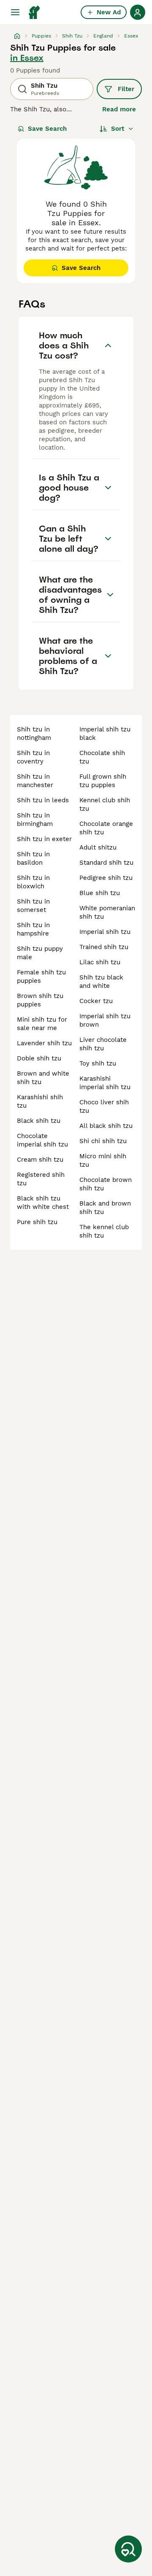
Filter (126, 89)
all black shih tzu (106, 1126)
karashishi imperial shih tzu (105, 1083)
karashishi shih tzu (40, 1101)
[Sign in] (138, 12)
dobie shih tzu (39, 1058)
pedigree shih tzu (106, 878)
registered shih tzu (41, 1179)
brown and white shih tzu (43, 1078)
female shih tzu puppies (41, 976)
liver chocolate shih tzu (103, 1044)
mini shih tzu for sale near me (42, 1024)
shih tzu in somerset (33, 906)
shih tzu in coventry (33, 757)
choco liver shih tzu (104, 1106)
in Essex (27, 58)
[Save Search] (128, 2549)
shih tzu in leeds (43, 800)
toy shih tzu (98, 1063)
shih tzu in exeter (44, 839)
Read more (119, 109)
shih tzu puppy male (40, 953)
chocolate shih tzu (102, 757)
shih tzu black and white (101, 982)
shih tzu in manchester (35, 781)
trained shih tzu (104, 947)
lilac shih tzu (100, 962)
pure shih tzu (37, 1222)
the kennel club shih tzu (104, 1231)
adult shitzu (98, 847)
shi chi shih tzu (103, 1141)
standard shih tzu (106, 863)
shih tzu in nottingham (34, 734)
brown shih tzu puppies (40, 1000)
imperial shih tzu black (105, 734)
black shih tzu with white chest (43, 1203)
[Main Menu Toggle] (15, 12)
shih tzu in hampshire (33, 929)
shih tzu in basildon (33, 858)
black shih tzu (39, 1121)
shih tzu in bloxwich (33, 882)
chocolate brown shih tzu (106, 1184)
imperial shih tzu (105, 932)
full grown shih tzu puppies (103, 781)
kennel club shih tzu (105, 804)
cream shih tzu (40, 1160)
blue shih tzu (100, 893)
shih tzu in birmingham (35, 820)
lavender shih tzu (44, 1043)
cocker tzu (96, 1001)
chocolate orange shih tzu (106, 828)
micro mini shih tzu (103, 1160)
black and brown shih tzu (105, 1208)
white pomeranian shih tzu (107, 912)
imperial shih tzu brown (105, 1020)
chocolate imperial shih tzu (42, 1140)
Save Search (47, 129)
